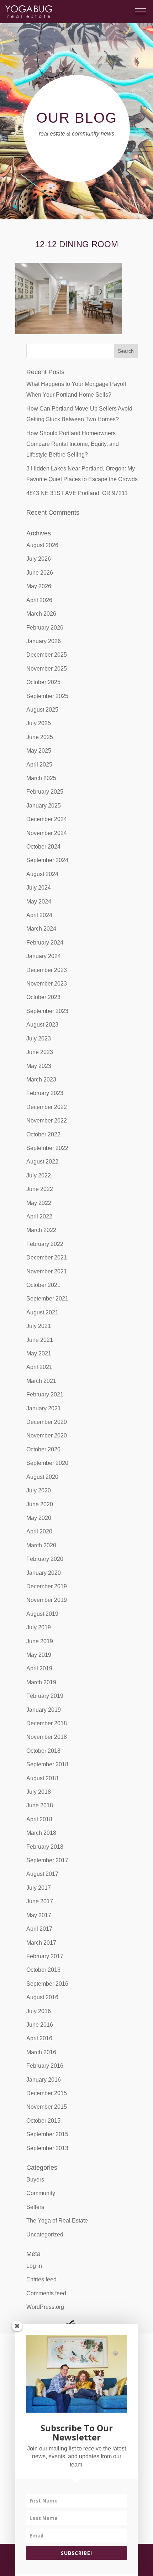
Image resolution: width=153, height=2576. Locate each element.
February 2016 (45, 2066)
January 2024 (44, 956)
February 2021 (45, 1394)
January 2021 (44, 1408)
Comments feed (46, 2293)
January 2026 (44, 641)
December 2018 (47, 1723)
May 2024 (39, 902)
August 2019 (42, 1614)
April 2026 (39, 600)
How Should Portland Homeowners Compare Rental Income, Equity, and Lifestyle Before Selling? (73, 444)
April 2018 (39, 1819)
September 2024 (47, 860)
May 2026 (39, 586)
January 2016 (44, 2080)
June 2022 (40, 1189)
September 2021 (47, 1299)
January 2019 (44, 1710)
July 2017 (39, 1888)
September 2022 (47, 1148)
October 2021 (43, 1285)
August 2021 (42, 1312)
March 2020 (41, 1545)
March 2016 (41, 2052)
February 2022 (45, 1244)
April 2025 (39, 765)
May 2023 (39, 1066)
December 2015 (47, 2093)
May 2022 (39, 1203)
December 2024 (47, 819)
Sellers (35, 2207)
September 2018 (47, 1764)
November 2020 (47, 1435)
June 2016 (40, 2025)
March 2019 (41, 1682)
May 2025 (39, 751)
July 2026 (39, 559)
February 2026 (45, 628)
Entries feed (41, 2279)
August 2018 (42, 1778)
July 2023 (39, 1038)
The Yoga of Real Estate (57, 2221)
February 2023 (45, 1093)
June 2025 (40, 737)
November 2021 (47, 1271)
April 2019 (39, 1668)
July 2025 (39, 723)
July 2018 (39, 1792)
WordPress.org (45, 2307)
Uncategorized (45, 2234)
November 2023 (47, 984)
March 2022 (41, 1230)
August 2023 (42, 1025)
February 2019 (45, 1696)
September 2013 (47, 2148)
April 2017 (39, 1929)
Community (41, 2193)
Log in (34, 2266)
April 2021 (39, 1367)
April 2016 (39, 2038)
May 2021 (39, 1353)
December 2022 (47, 1107)
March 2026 (41, 614)
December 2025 (47, 655)
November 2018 (47, 1737)
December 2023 (47, 970)
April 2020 (39, 1531)
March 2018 (41, 1833)
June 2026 (40, 573)
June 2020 (40, 1504)
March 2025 (41, 778)
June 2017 (40, 1901)
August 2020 (42, 1477)
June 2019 (40, 1641)
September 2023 (47, 1011)
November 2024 (47, 833)
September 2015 (47, 2134)
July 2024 (39, 888)
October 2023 (43, 997)
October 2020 (43, 1449)
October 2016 (43, 1970)
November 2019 (47, 1600)
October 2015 (43, 2121)
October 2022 (43, 1134)
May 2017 (39, 1915)
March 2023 (41, 1080)
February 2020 (45, 1559)
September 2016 (47, 1984)
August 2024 (42, 874)
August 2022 (42, 1162)
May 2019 (39, 1655)
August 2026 (42, 545)
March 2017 (41, 1943)
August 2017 (42, 1874)
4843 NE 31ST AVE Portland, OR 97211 (77, 493)
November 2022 (47, 1121)
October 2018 (43, 1751)
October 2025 (43, 682)
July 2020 (39, 1490)
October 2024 (43, 847)
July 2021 (39, 1326)
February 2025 (45, 792)
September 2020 (47, 1463)
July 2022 (39, 1175)
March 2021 (41, 1381)
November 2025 (47, 669)
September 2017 (47, 1860)
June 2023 (40, 1052)
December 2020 (47, 1422)
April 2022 (39, 1216)
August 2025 (42, 710)
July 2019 (39, 1627)
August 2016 (42, 1997)
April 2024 (39, 915)
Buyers (35, 2180)
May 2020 (39, 1518)
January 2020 (44, 1573)
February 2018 (45, 1847)
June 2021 (40, 1340)
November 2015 (47, 2107)
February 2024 (45, 943)
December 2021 (47, 1258)
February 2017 (45, 1956)
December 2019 (47, 1586)
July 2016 (39, 2011)
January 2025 (44, 806)
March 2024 (41, 929)
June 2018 (40, 1805)
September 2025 (47, 696)
